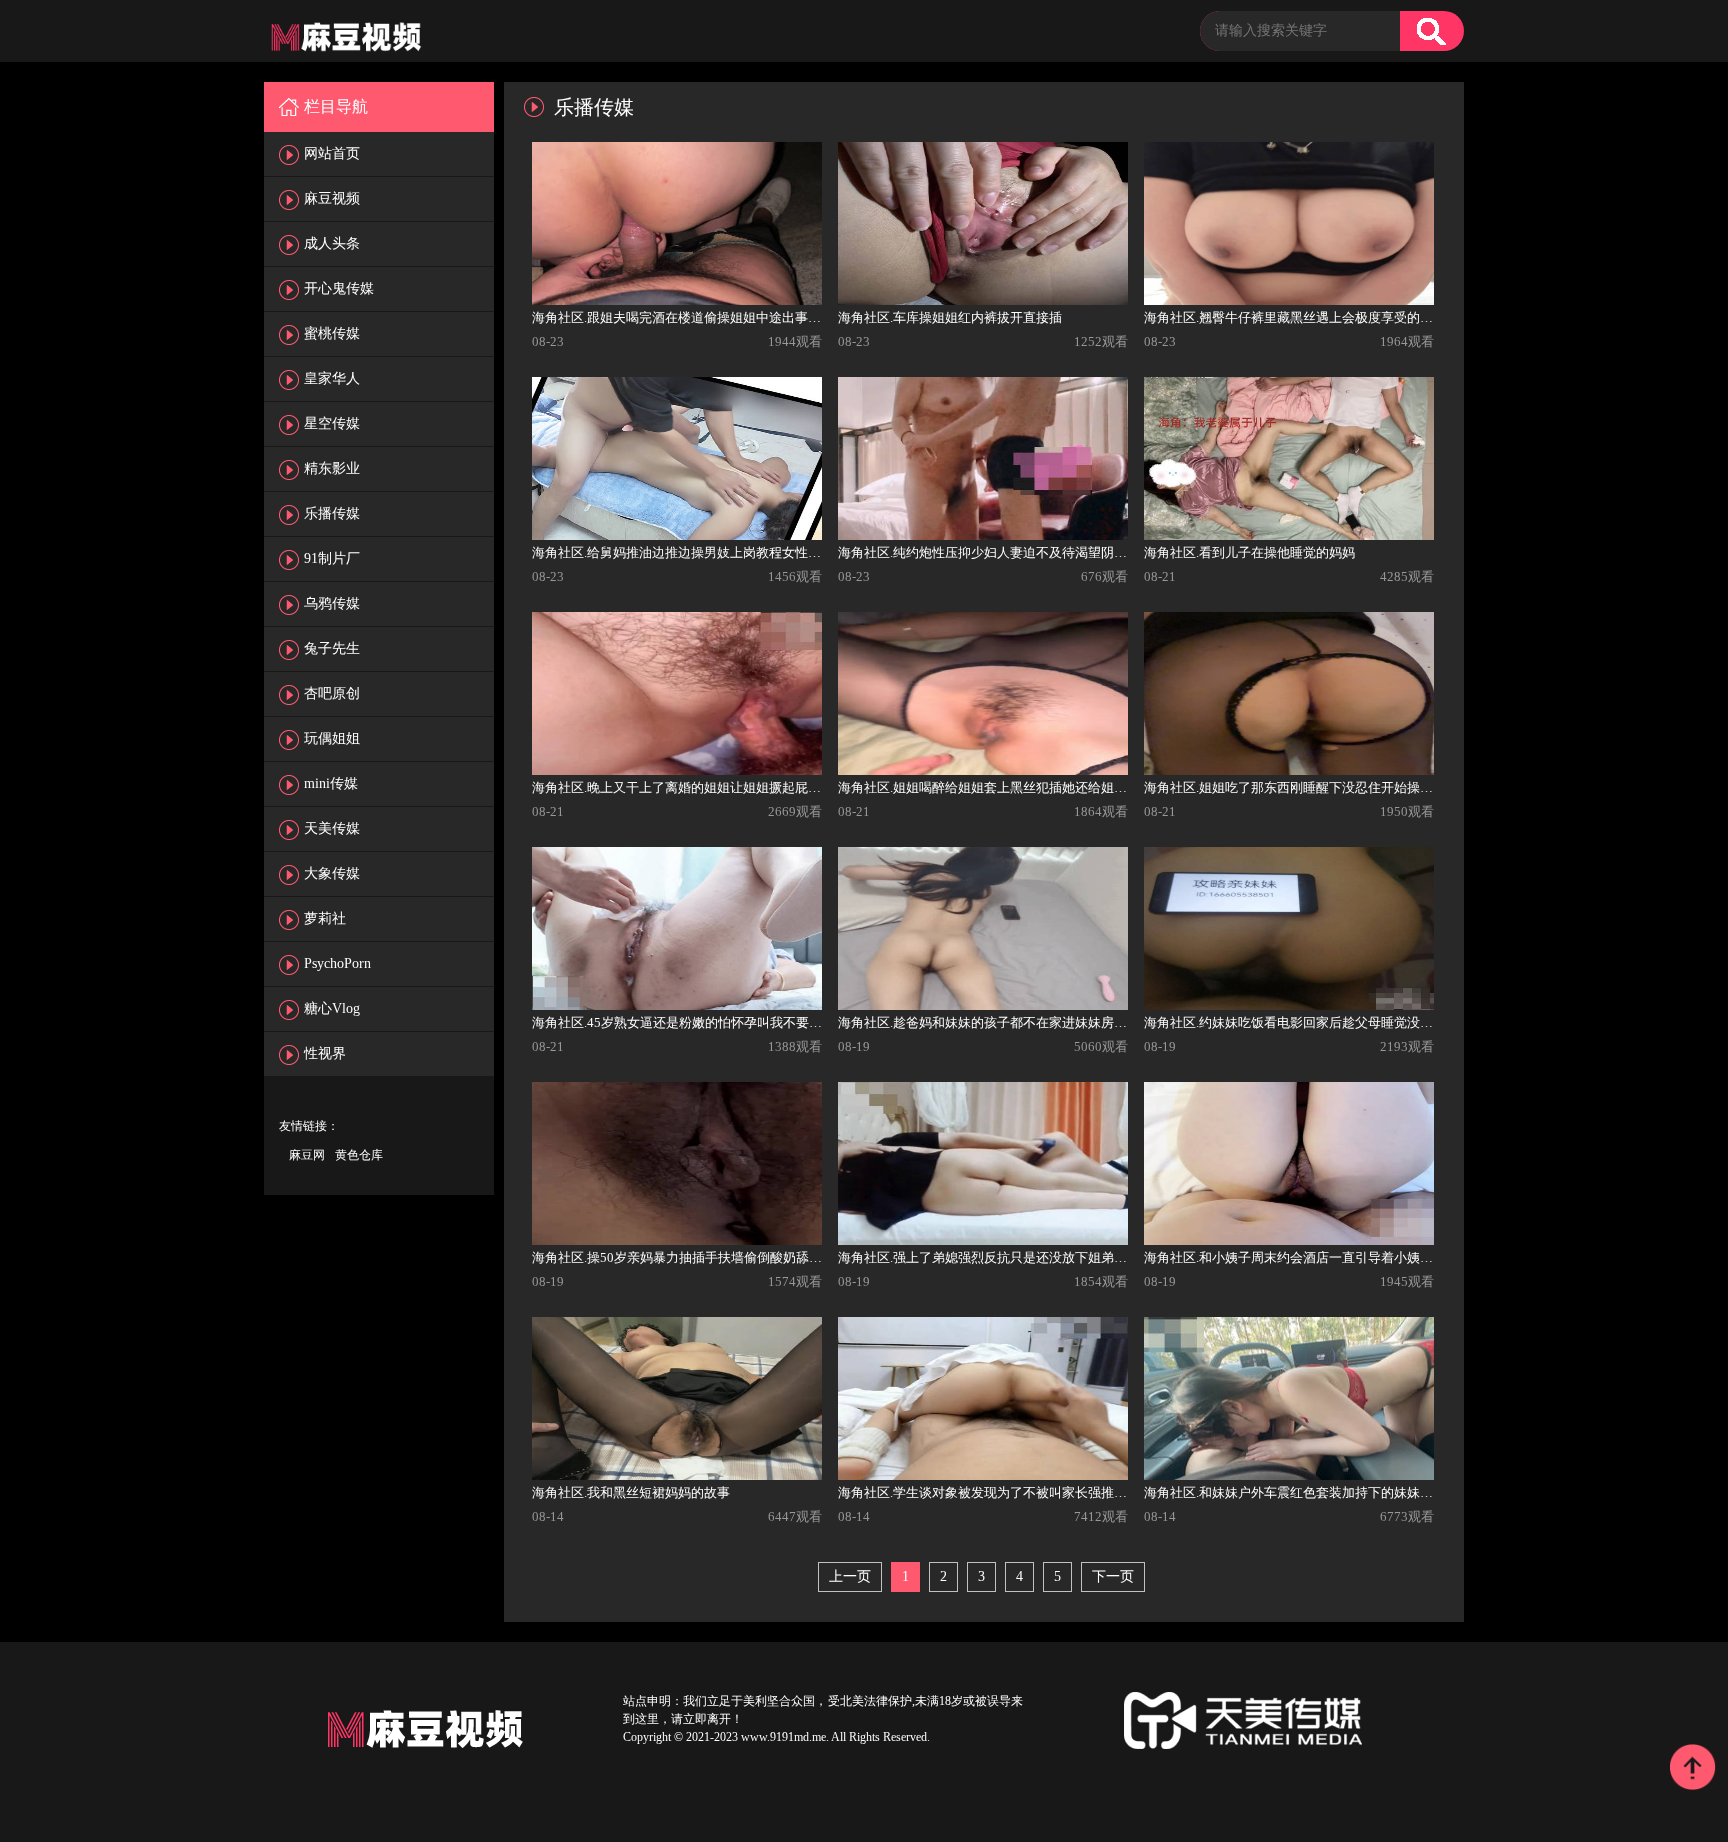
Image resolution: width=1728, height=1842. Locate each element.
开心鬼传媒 (339, 288)
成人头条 (332, 243)
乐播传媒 (332, 513)
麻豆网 (307, 1155)
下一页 (1113, 1576)
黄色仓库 (359, 1155)
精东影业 (332, 468)
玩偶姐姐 (332, 738)
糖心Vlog (332, 1008)
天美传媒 (332, 828)
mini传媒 (331, 783)
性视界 (325, 1053)
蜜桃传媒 (332, 333)
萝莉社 (325, 918)
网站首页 (332, 153)
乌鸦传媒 (332, 603)
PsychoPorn (337, 963)
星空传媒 (332, 423)
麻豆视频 (332, 198)
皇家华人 (332, 378)
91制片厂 (332, 558)
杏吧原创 (332, 693)
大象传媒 (332, 873)
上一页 (850, 1576)
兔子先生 (332, 648)
